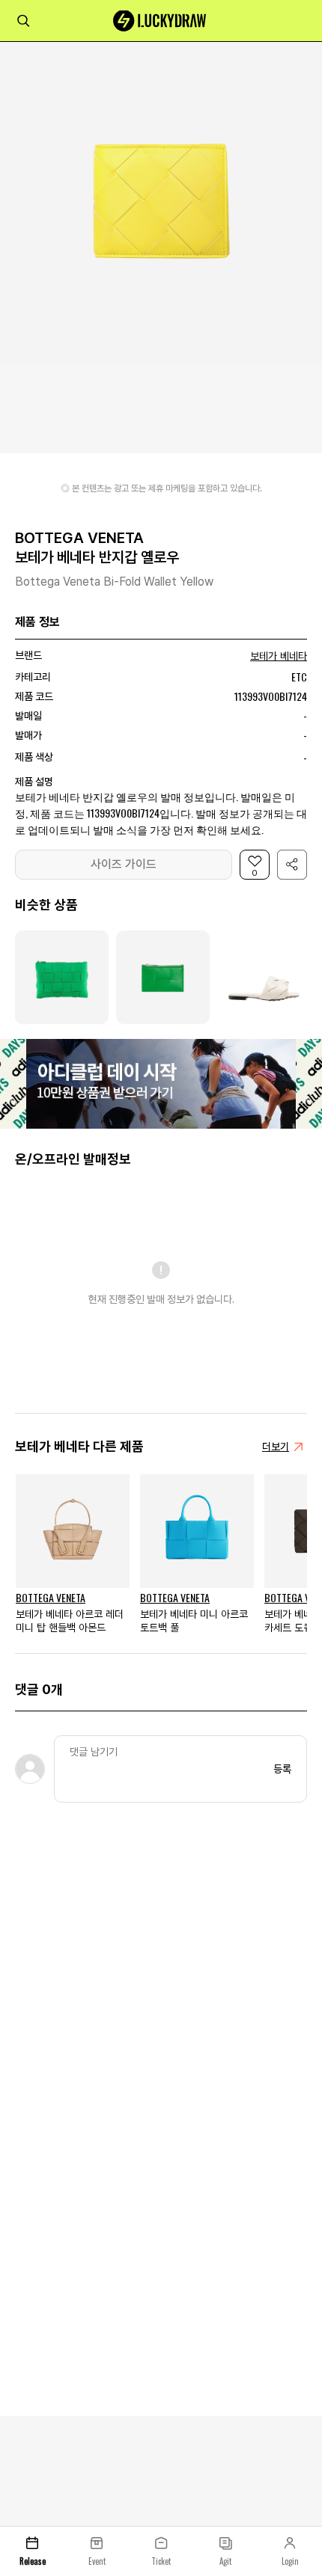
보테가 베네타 (279, 656)
